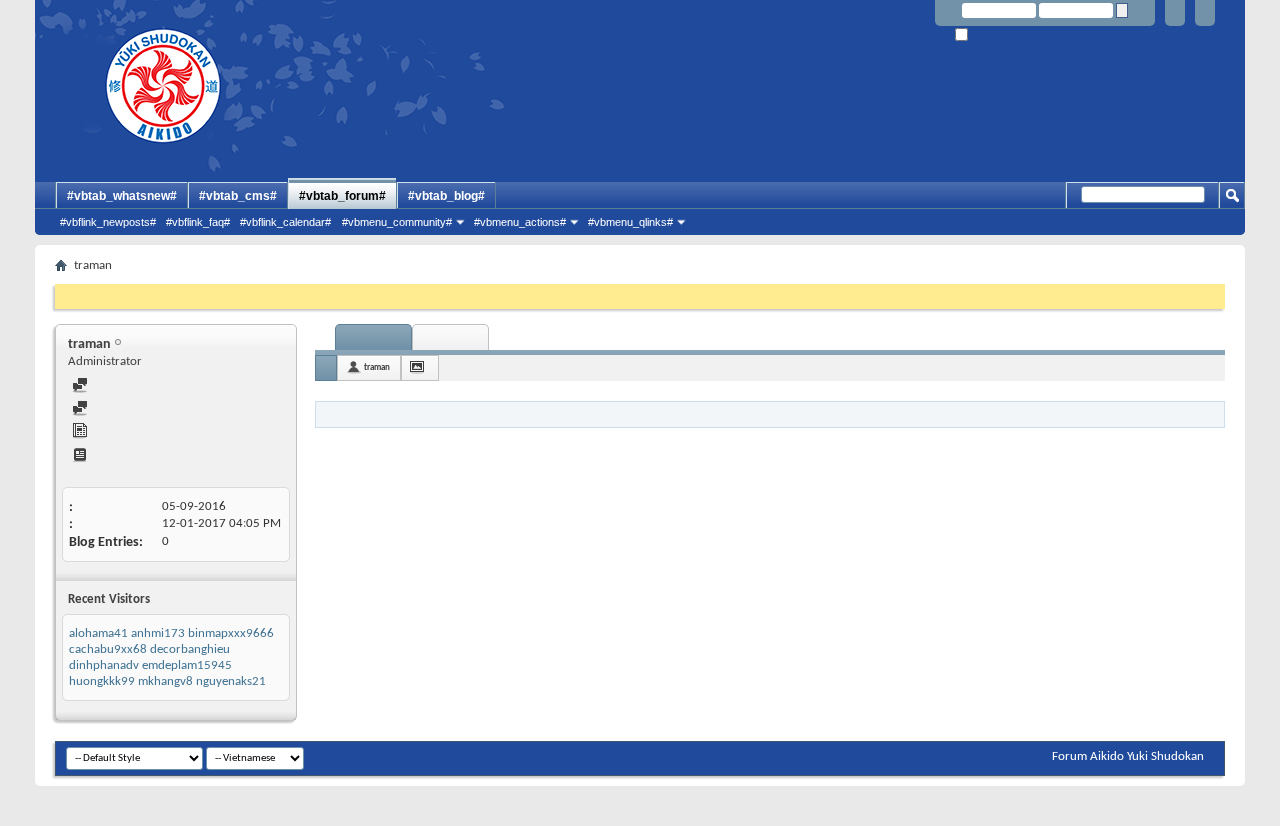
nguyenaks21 (231, 681)
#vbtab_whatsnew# (122, 196)
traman (377, 367)
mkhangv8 (165, 681)
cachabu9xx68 (108, 649)
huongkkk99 (102, 681)
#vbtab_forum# (342, 196)
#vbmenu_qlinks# (630, 222)
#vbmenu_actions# (520, 222)
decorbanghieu (190, 649)
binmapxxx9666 (231, 633)
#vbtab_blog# (446, 196)
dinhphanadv (104, 665)
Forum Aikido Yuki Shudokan (1128, 756)
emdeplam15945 (187, 665)
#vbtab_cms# (238, 196)
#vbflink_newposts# (108, 222)
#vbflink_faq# (198, 222)
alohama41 (98, 633)
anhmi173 (158, 633)
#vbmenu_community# (397, 222)
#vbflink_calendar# (285, 222)
